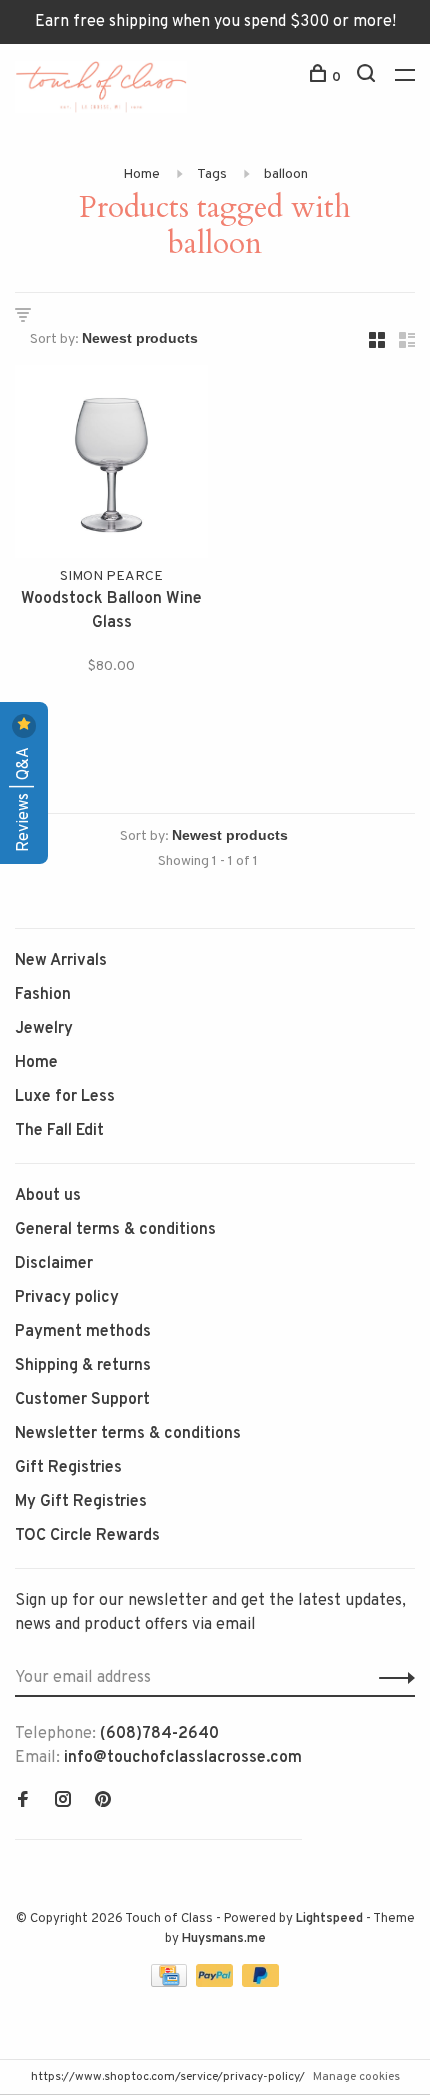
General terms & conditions (115, 1230)
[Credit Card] (171, 1983)
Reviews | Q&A (24, 797)
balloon (286, 174)
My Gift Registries (81, 1502)
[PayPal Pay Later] (260, 1983)
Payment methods (83, 1332)
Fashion (43, 995)
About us (48, 1196)
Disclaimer (54, 1264)
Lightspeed (329, 1919)
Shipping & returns (83, 1366)
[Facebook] (23, 1802)
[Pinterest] (103, 1802)
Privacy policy (67, 1298)
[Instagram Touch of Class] (63, 1802)
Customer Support (82, 1400)
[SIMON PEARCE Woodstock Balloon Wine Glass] (111, 465)
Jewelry (44, 1029)
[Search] (368, 77)
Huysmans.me (224, 1939)
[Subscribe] (391, 1678)
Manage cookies (356, 2077)
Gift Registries (68, 1468)
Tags (212, 174)
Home (141, 174)
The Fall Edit (59, 1131)
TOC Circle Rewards (87, 1536)
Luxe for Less (65, 1097)
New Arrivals (61, 961)
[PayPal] (216, 1983)
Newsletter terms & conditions (128, 1434)
